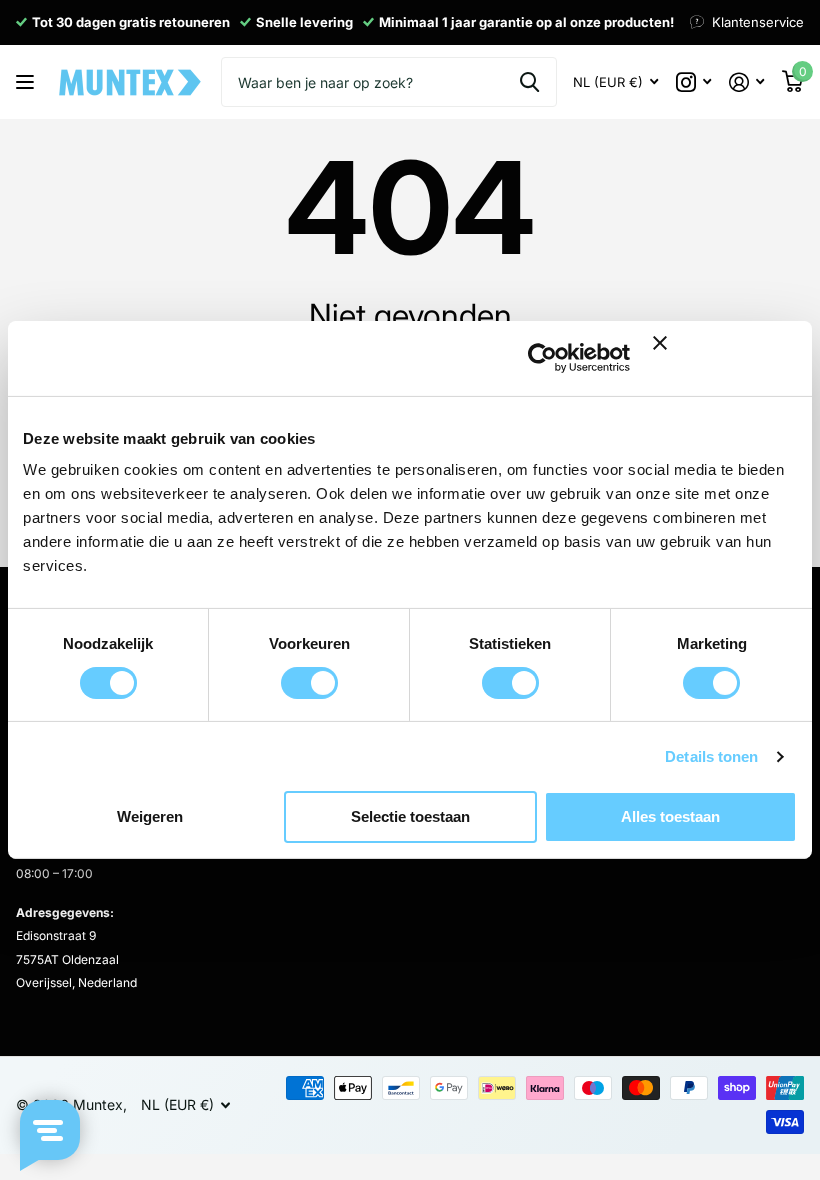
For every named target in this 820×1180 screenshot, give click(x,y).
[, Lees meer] (693, 82)
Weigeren (150, 816)
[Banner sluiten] (725, 358)
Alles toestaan (670, 816)
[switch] (309, 683)
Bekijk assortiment (27, 82)
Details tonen (711, 756)
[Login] (746, 82)
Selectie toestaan (410, 816)
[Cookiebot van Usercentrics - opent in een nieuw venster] (542, 358)
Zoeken (529, 82)
